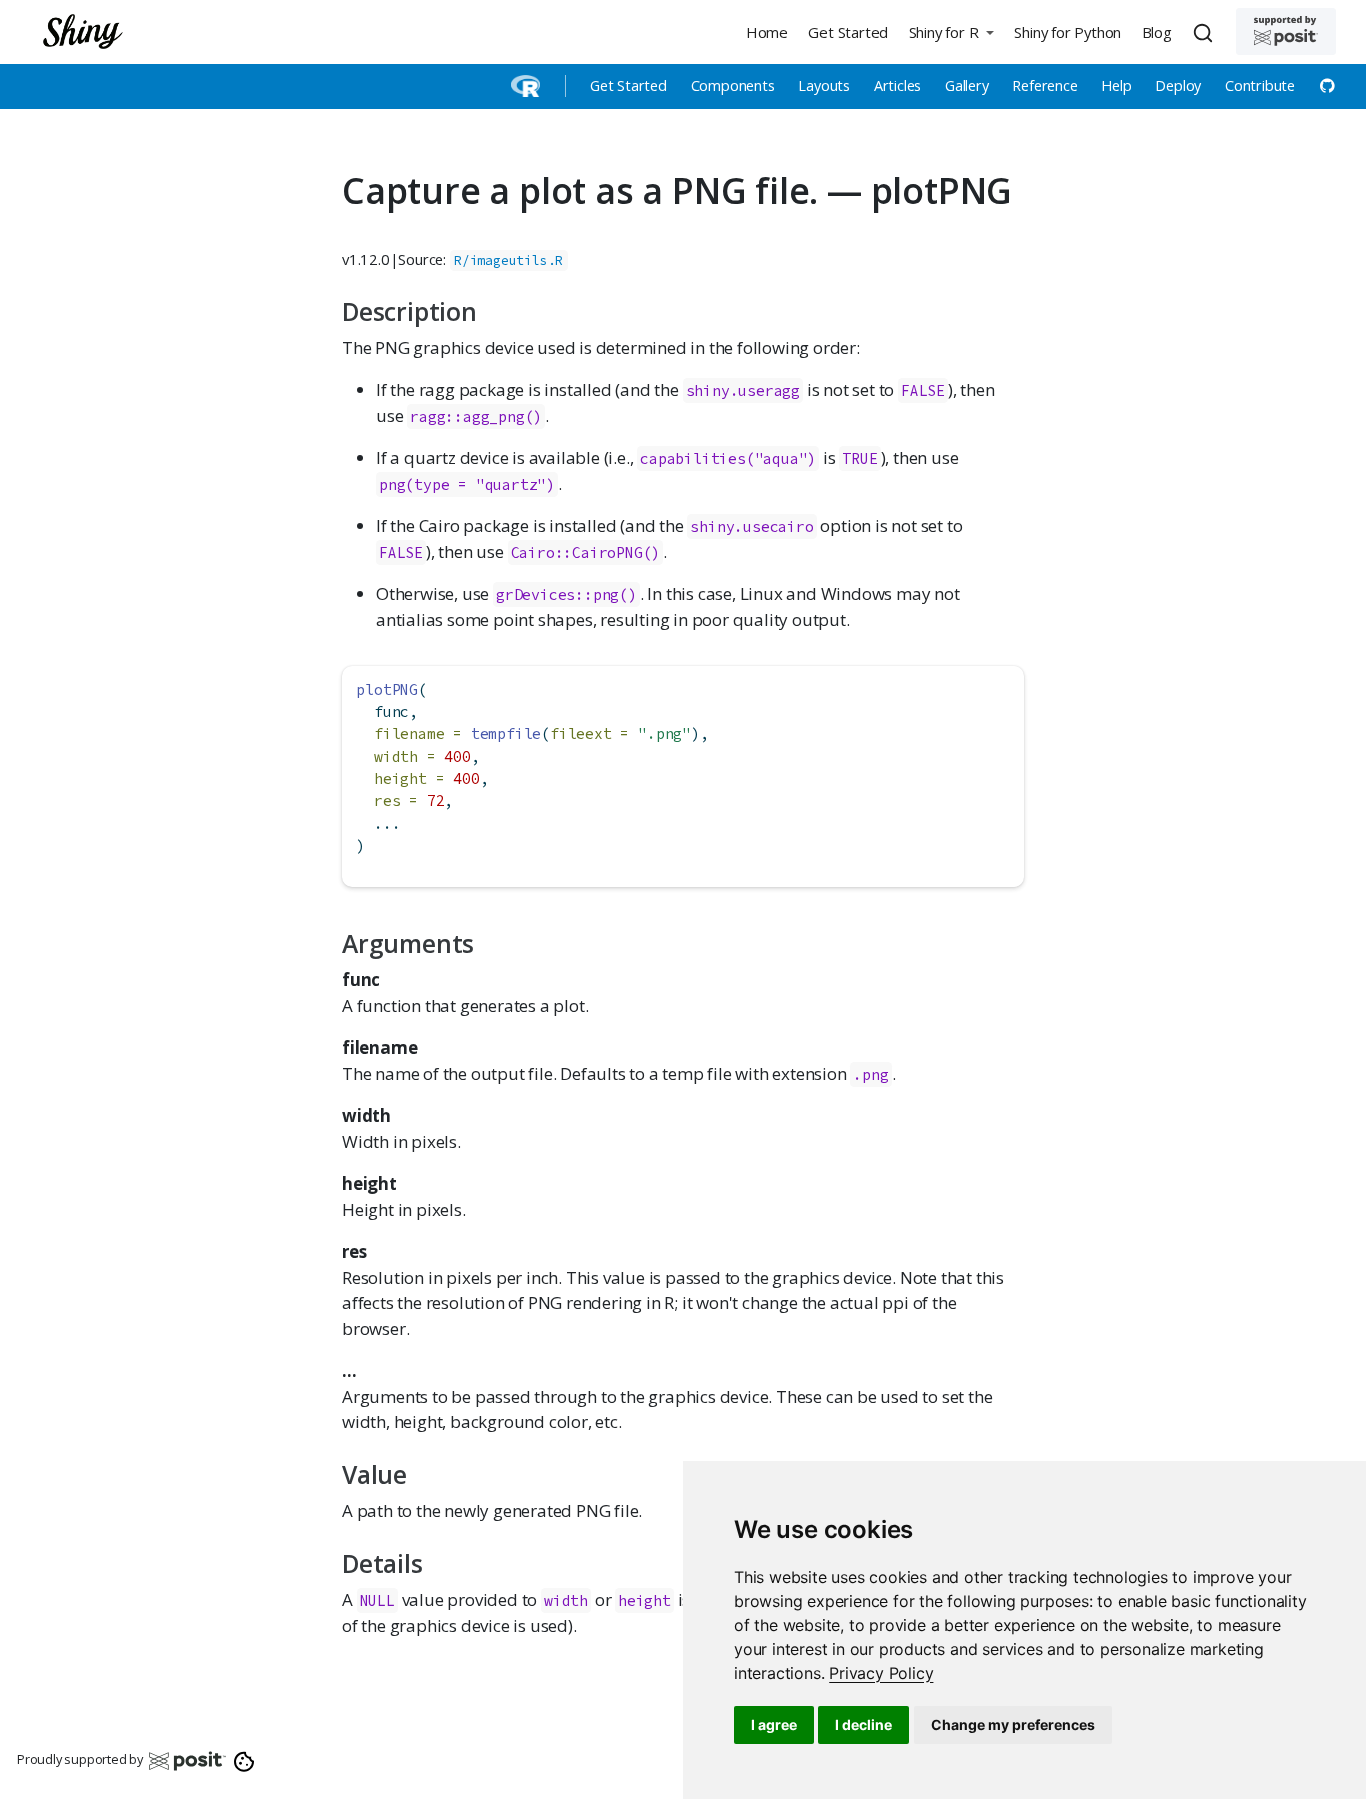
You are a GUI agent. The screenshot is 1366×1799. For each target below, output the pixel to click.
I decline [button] (863, 1724)
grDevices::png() (566, 594)
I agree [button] (774, 1724)
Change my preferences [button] (1013, 1724)
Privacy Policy (881, 1673)
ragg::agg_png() (476, 416)
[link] (881, 1673)
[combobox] (1206, 32)
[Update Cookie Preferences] (244, 1760)
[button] (951, 31)
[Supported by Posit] (1286, 31)
